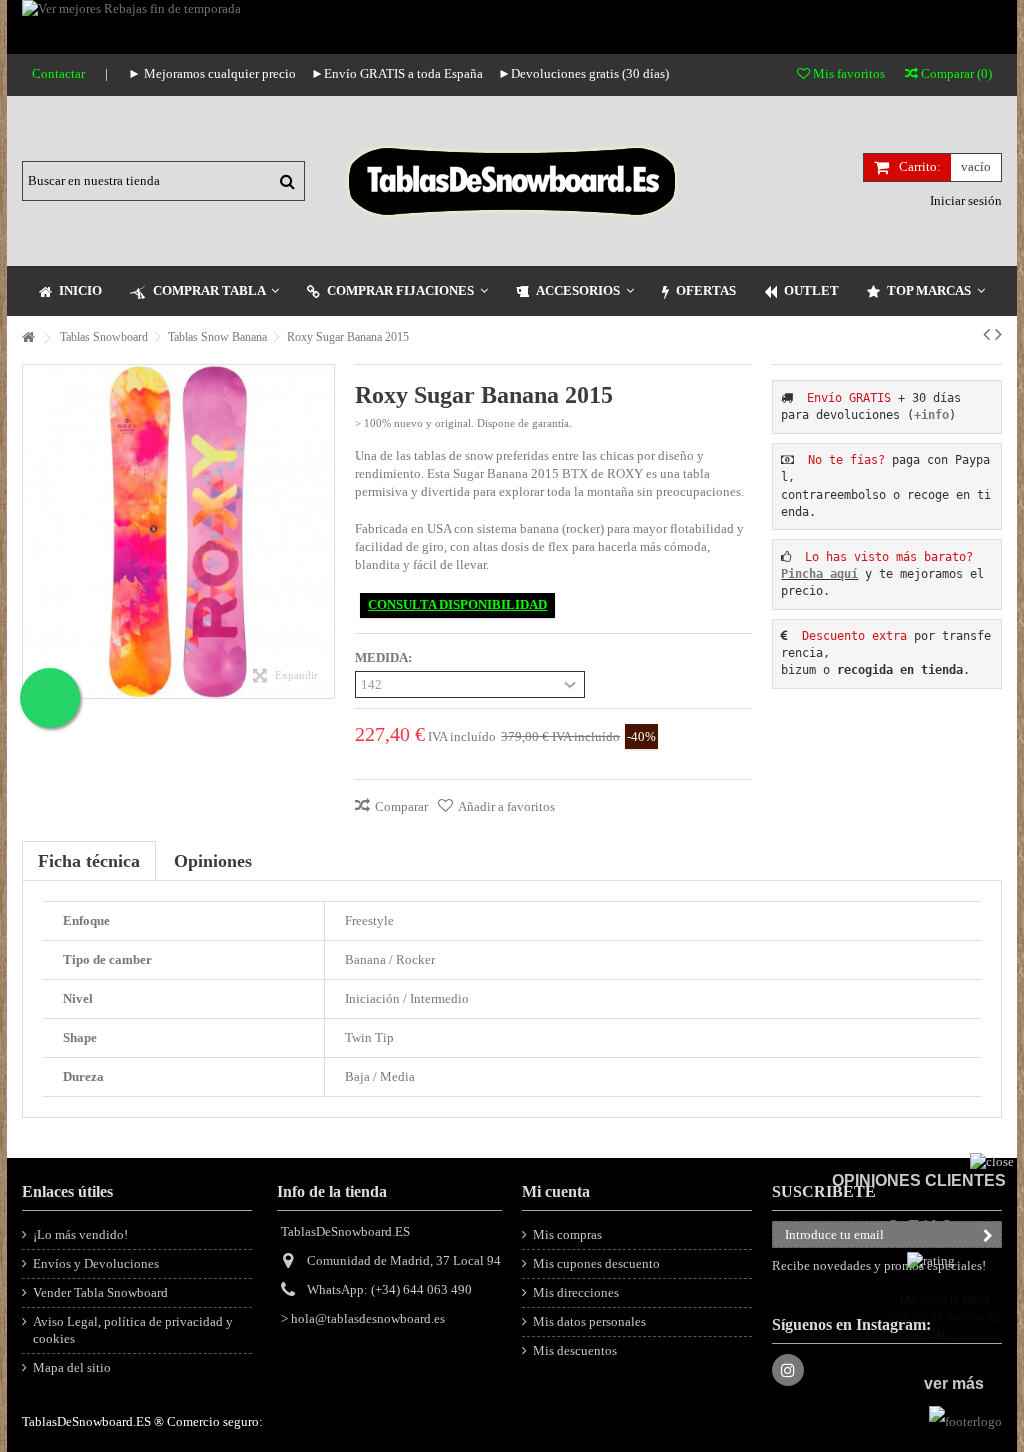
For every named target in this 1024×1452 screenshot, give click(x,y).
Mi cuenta (556, 1191)
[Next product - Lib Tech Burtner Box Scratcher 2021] (998, 334)
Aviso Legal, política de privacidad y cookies (133, 1330)
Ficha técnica (89, 861)
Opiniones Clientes (919, 1180)
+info (931, 415)
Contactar (58, 73)
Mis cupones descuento (596, 1263)
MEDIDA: (385, 657)
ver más (954, 1383)
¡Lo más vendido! (80, 1234)
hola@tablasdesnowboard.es (368, 1318)
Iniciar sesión (964, 200)
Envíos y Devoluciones (96, 1263)
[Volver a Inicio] (28, 338)
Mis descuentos (575, 1350)
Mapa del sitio (72, 1367)
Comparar (401, 806)
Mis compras (567, 1234)
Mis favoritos (847, 73)
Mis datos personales (589, 1321)
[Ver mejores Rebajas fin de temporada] (512, 27)
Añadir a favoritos (506, 806)
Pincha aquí (819, 574)
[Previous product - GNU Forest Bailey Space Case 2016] (986, 334)
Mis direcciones (576, 1292)
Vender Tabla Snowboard (100, 1292)
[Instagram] (788, 1370)
